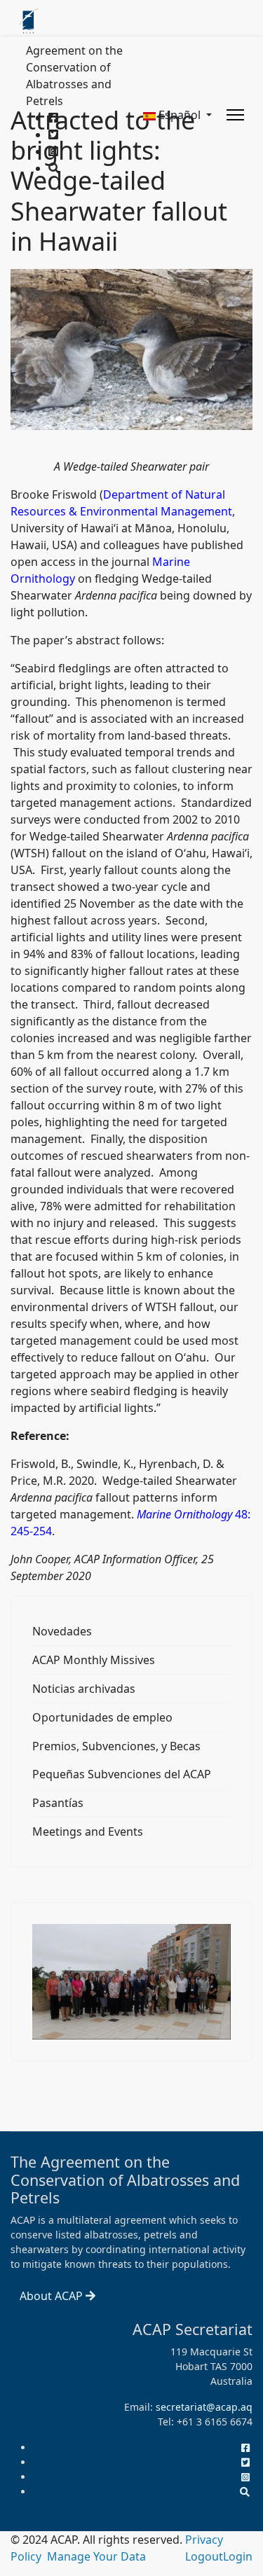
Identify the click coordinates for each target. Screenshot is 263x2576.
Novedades (62, 1631)
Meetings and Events (88, 1831)
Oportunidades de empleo (102, 1717)
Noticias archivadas (84, 1689)
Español (180, 115)
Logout (204, 2556)
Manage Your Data (96, 2556)
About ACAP (53, 2296)
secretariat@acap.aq (204, 2407)
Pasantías (58, 1803)
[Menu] (235, 115)
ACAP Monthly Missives (94, 1660)
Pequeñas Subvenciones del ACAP (122, 1774)
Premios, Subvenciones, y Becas (116, 1746)
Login (238, 2556)
